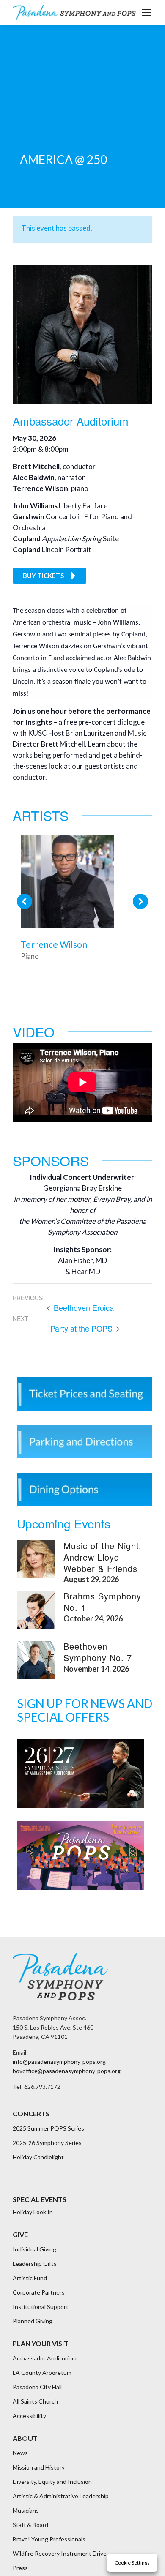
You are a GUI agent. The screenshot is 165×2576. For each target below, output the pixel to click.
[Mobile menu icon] (146, 13)
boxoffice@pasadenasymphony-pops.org (67, 2071)
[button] (25, 901)
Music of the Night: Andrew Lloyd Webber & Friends (103, 1557)
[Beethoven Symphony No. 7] (36, 1660)
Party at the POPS (82, 1329)
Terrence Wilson (54, 944)
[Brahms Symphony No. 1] (36, 1610)
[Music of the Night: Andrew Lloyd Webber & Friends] (36, 1559)
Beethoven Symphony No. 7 (98, 1652)
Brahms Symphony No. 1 (102, 1602)
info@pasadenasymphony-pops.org (59, 2062)
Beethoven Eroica (83, 1308)
